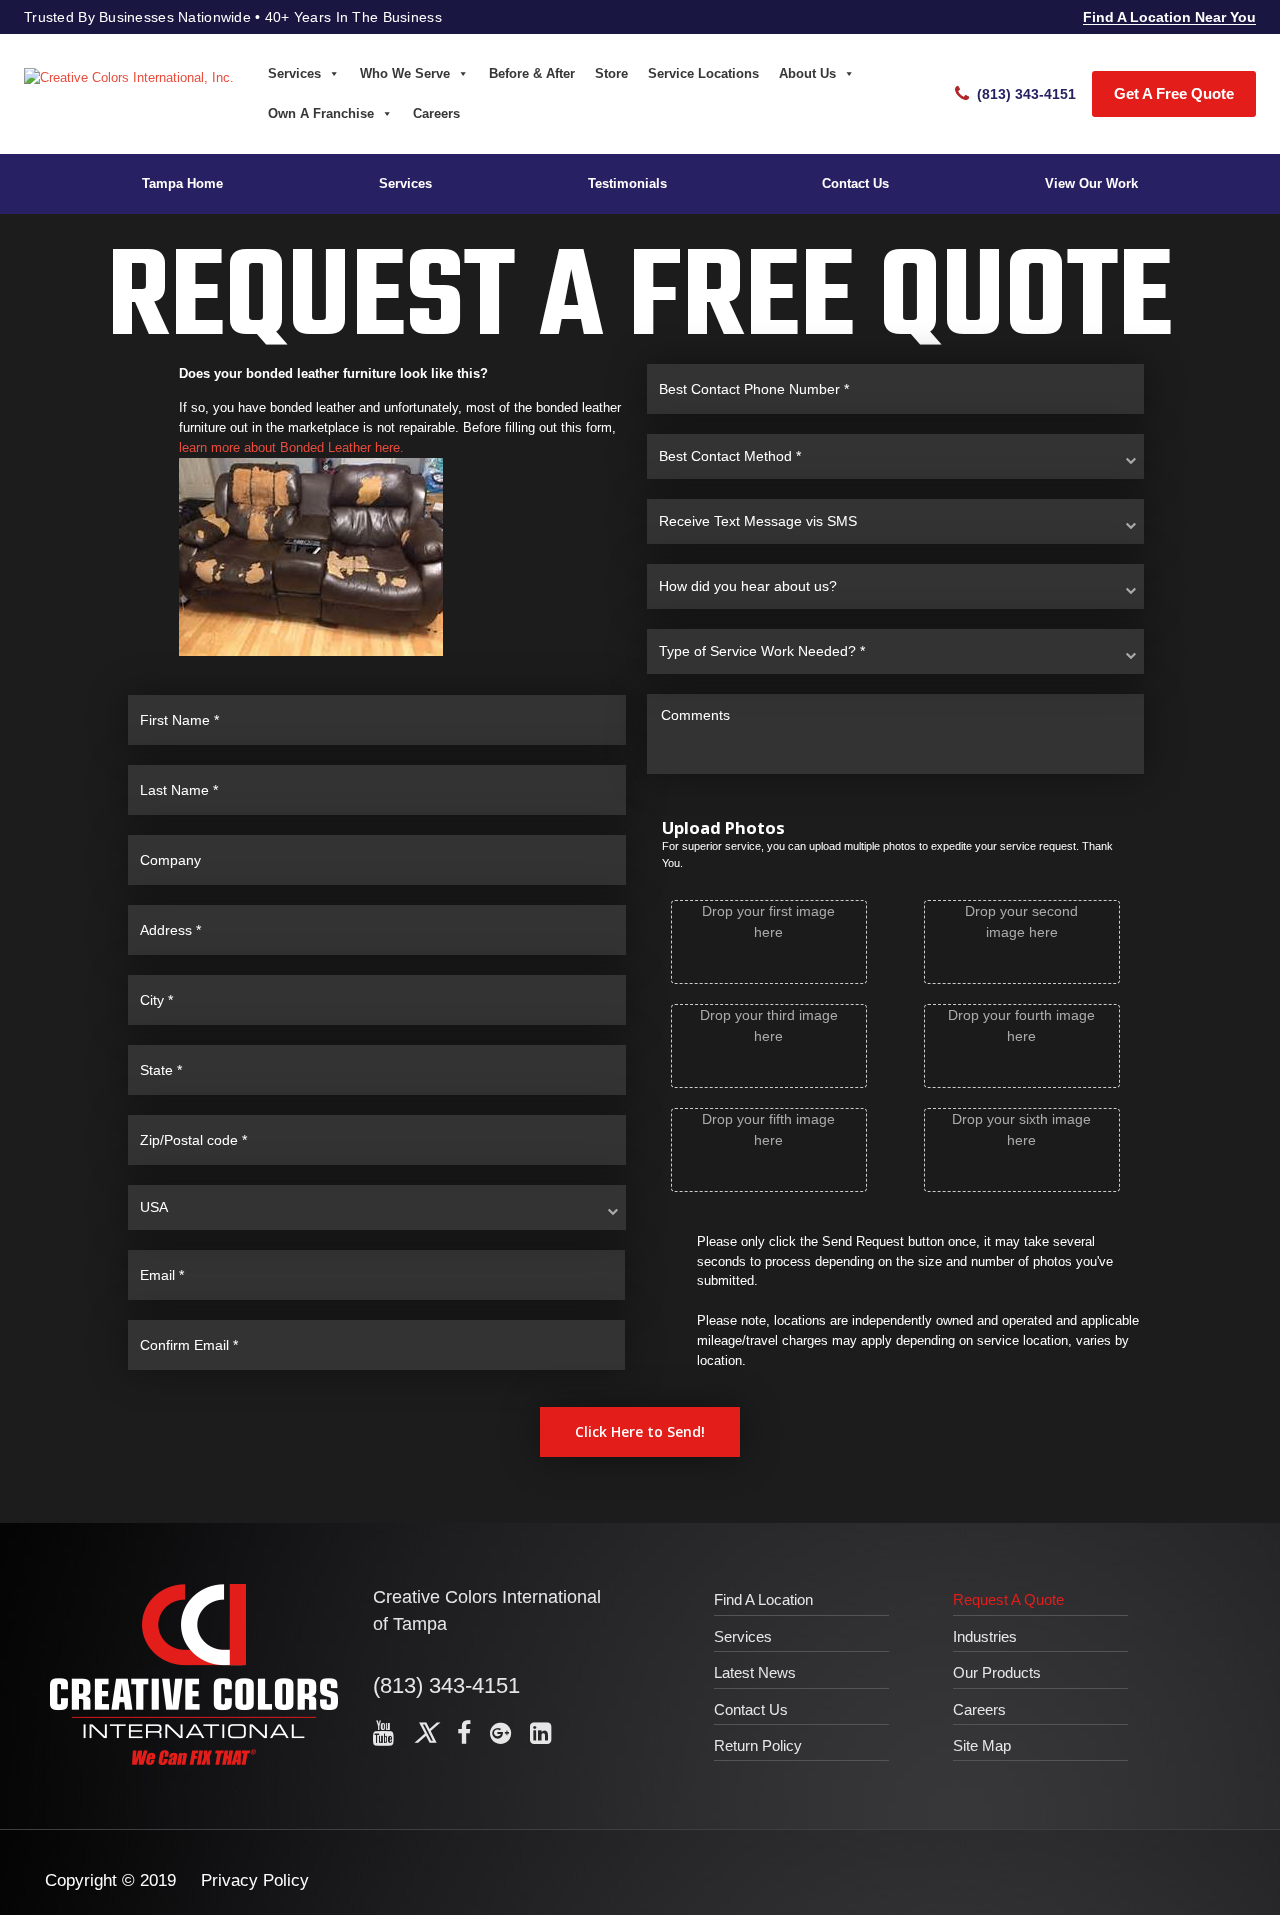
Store (611, 73)
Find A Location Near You (1169, 17)
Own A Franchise (321, 113)
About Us (807, 73)
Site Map (982, 1745)
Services (294, 73)
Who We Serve (405, 73)
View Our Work (1091, 183)
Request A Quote (1008, 1599)
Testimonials (627, 183)
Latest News (755, 1672)
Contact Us (855, 183)
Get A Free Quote (1174, 93)
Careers (436, 113)
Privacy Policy (255, 1880)
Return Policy (758, 1745)
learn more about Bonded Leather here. (291, 447)
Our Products (997, 1672)
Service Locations (703, 73)
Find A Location (763, 1599)
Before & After (532, 73)
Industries (985, 1636)
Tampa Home (182, 183)
